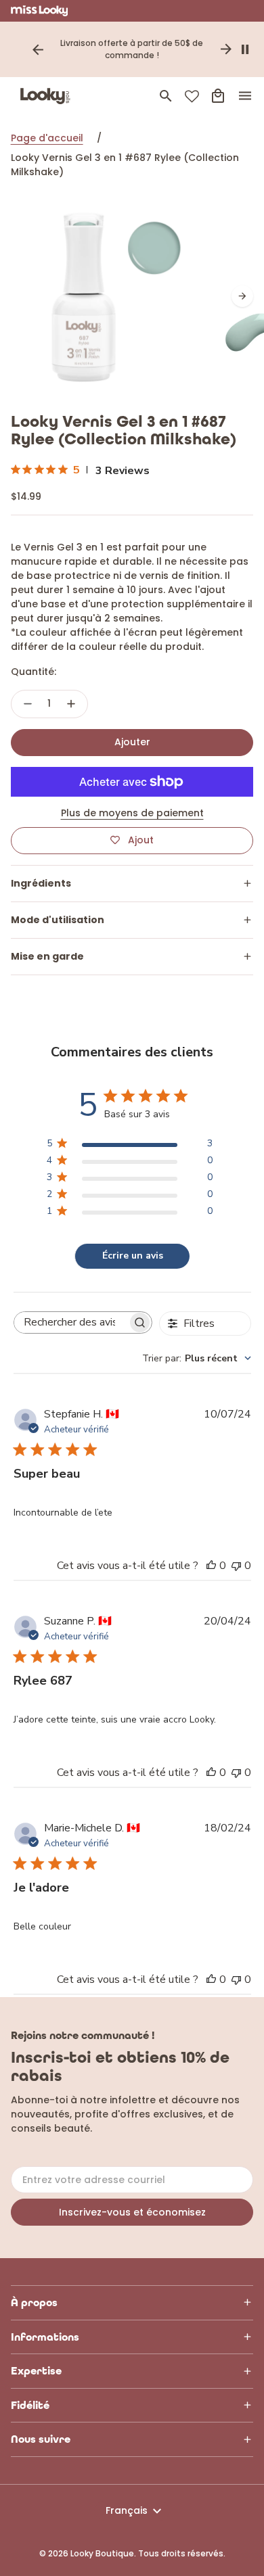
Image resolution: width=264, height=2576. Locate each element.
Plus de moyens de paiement (132, 813)
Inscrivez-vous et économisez (132, 2212)
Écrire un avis (133, 1256)
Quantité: (34, 672)
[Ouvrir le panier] (218, 96)
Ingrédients (41, 883)
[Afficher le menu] (245, 96)
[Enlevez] (28, 704)
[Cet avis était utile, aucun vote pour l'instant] (211, 1566)
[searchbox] (71, 1322)
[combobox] (197, 1358)
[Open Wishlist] (192, 96)
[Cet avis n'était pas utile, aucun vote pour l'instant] (236, 1566)
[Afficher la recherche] (166, 96)
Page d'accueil (47, 138)
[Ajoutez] (71, 704)
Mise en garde (47, 956)
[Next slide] (226, 49)
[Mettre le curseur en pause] (245, 49)
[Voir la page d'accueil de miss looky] (40, 11)
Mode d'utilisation (58, 920)
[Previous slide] (38, 49)
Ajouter (132, 742)
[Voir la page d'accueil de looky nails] (48, 96)
